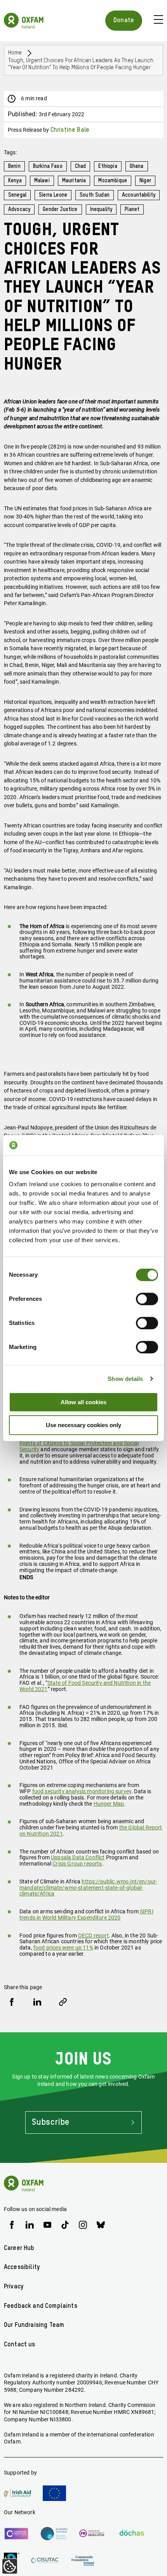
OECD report (93, 1935)
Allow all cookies (83, 1402)
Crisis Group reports (77, 1864)
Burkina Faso (48, 166)
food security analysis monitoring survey (82, 1791)
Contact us (20, 2345)
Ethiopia (108, 166)
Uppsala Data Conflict (78, 1857)
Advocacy (19, 209)
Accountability (139, 195)
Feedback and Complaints (41, 2306)
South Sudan (95, 195)
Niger (145, 181)
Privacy (14, 2287)
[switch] (147, 1299)
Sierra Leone (53, 195)
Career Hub (19, 2248)
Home (15, 53)
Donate (124, 20)
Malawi (42, 181)
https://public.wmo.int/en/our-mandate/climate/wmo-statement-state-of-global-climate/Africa (88, 1888)
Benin (14, 166)
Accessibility (22, 2267)
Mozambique (113, 181)
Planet (132, 209)
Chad (81, 166)
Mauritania (74, 181)
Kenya (15, 181)
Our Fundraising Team (34, 2325)
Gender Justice (60, 209)
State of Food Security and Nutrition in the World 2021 (85, 1686)
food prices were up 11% (63, 1948)
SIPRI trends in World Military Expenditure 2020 (86, 1915)
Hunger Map (109, 1804)
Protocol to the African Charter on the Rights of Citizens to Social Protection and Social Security (85, 1443)
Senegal (17, 195)
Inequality (101, 209)
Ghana (137, 166)
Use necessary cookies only (83, 1425)
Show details (125, 1379)
